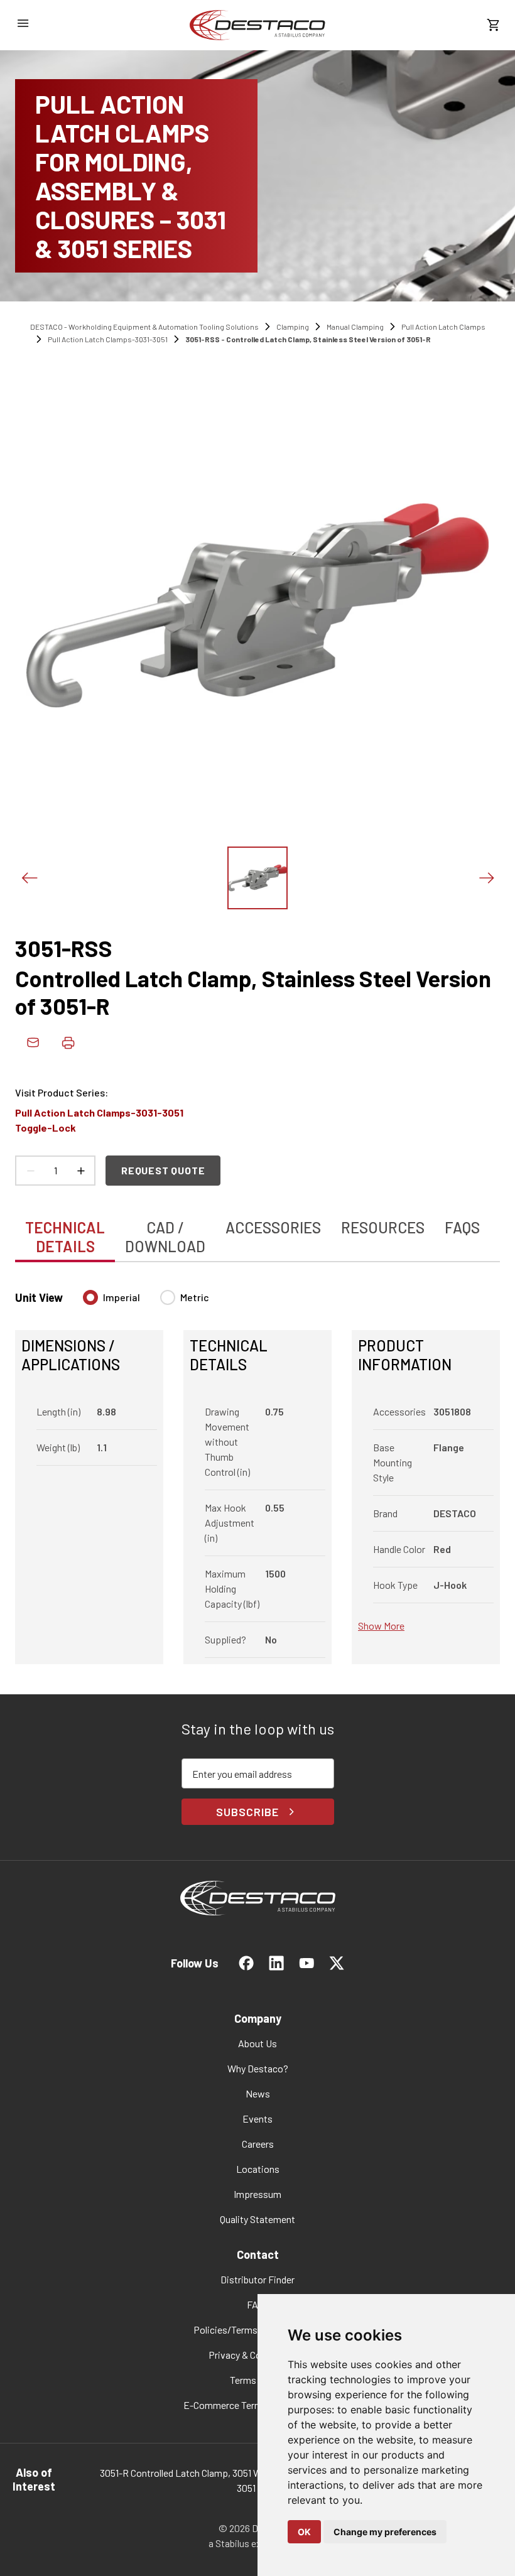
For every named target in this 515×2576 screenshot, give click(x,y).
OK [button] (304, 2532)
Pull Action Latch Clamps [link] (443, 327)
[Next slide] (486, 878)
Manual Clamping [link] (355, 327)
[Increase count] (80, 1171)
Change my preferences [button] (385, 2532)
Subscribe (247, 1812)
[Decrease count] (30, 1171)
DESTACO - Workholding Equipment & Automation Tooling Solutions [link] (144, 327)
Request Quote (163, 1170)
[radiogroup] (146, 1302)
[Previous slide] (29, 878)
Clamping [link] (293, 327)
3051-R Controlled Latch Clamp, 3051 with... (190, 2473)
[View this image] (257, 878)
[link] (257, 25)
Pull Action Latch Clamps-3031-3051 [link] (108, 339)
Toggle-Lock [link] (46, 1128)
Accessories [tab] (273, 1227)
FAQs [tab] (462, 1227)
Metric (195, 1297)
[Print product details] (68, 1042)
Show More (381, 1626)
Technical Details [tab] (65, 1237)
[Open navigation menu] (23, 23)
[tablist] (257, 1230)
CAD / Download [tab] (165, 1237)
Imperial (122, 1297)
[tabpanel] (257, 1469)
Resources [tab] (383, 1227)
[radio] (90, 1297)
